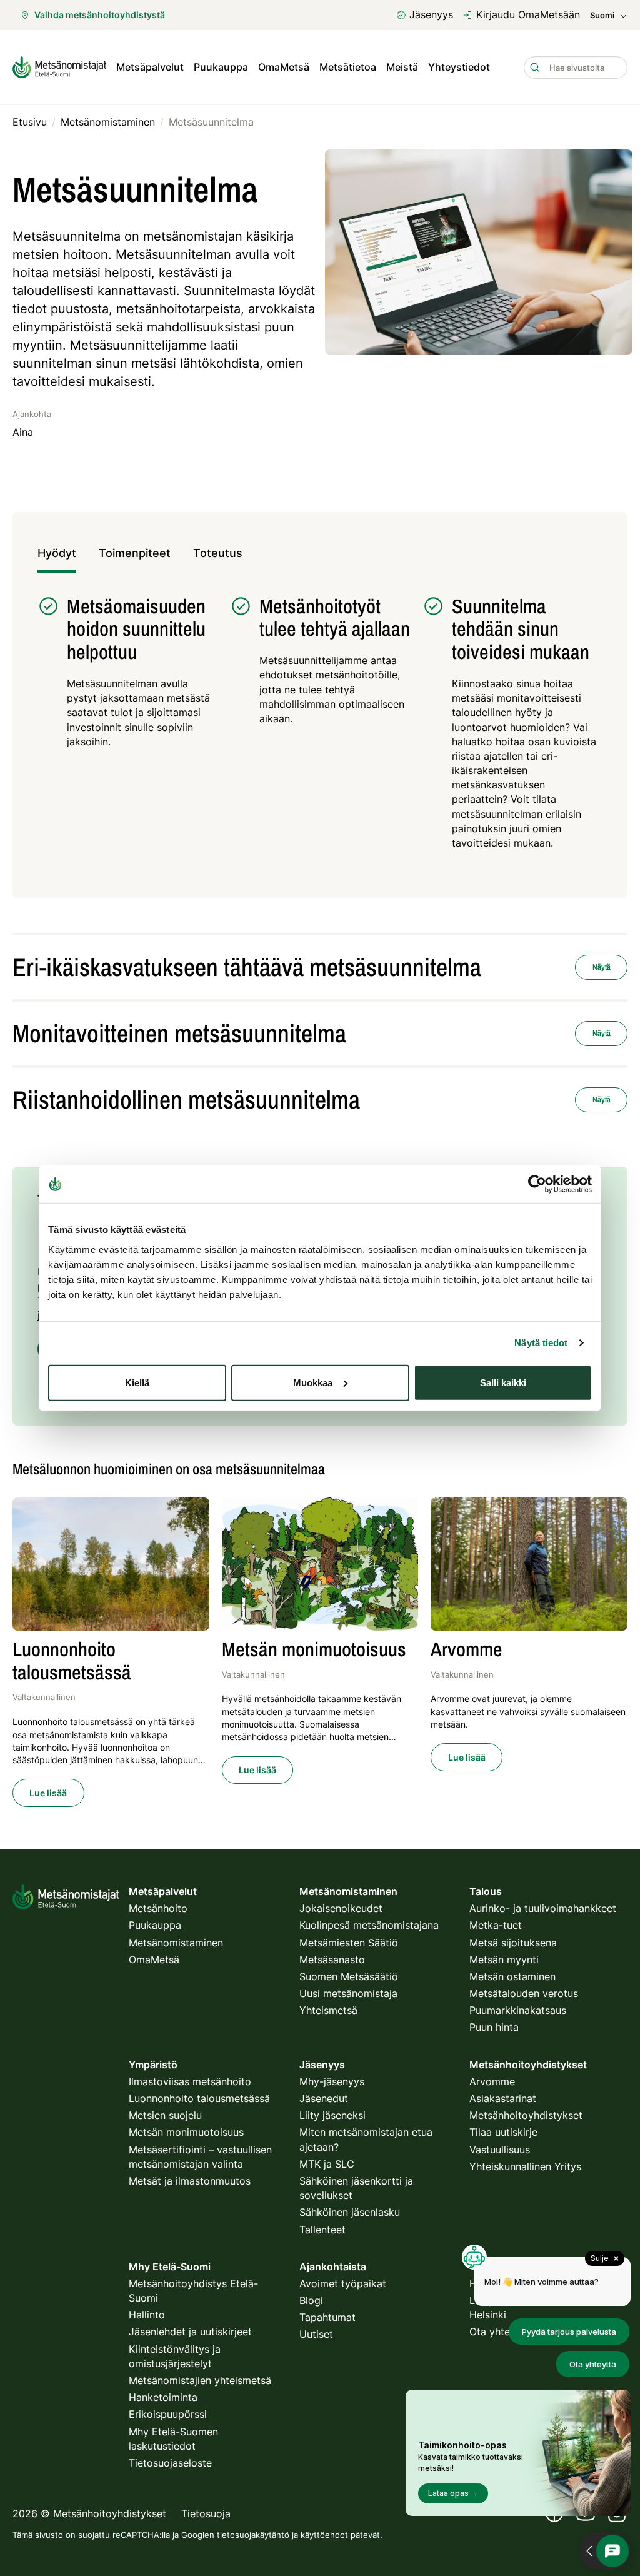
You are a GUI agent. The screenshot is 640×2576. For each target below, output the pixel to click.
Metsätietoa (348, 67)
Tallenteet (322, 2230)
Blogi (311, 2300)
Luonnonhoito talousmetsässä (199, 2098)
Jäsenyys (431, 14)
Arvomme (492, 2081)
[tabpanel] (320, 729)
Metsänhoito (158, 1908)
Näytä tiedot (541, 1343)
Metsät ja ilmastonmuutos (190, 2181)
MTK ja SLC (327, 2164)
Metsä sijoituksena (513, 1943)
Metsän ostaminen (512, 1976)
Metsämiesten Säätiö (349, 1943)
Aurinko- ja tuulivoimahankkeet (543, 1908)
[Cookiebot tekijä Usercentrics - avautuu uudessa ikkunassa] (537, 1184)
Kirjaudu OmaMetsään (528, 14)
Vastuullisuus (500, 2150)
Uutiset (316, 2334)
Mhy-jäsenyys (332, 2081)
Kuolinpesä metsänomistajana (369, 1925)
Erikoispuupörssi (168, 2414)
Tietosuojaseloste (170, 2463)
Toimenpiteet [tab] (135, 553)
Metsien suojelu (165, 2115)
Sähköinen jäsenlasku (350, 2212)
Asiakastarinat (503, 2098)
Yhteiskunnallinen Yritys (525, 2166)
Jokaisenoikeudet (341, 1908)
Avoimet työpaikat (343, 2283)
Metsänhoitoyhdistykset (526, 2115)
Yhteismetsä (328, 2010)
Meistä (402, 67)
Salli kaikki (503, 1382)
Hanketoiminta (163, 2397)
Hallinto (147, 2315)
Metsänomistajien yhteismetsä (200, 2380)
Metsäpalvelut (150, 67)
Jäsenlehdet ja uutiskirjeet (190, 2332)
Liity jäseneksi (332, 2115)
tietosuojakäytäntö (253, 2535)
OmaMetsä (284, 67)
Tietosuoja (206, 2513)
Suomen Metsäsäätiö (349, 1976)
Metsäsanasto (332, 1960)
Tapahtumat (327, 2317)
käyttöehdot (324, 2535)
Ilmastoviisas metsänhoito (190, 2081)
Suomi (602, 15)
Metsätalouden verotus (524, 1993)
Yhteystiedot (459, 67)
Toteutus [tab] (218, 553)
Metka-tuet (496, 1925)
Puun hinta (494, 2027)
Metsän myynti (504, 1960)
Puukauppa (221, 67)
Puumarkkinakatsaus (518, 2010)
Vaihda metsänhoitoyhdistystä (100, 15)
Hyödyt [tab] (57, 553)
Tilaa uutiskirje (503, 2132)
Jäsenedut (324, 2098)
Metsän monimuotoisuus (186, 2132)
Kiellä (137, 1382)
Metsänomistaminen (176, 1943)
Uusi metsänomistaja (348, 1993)
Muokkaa (313, 1382)
